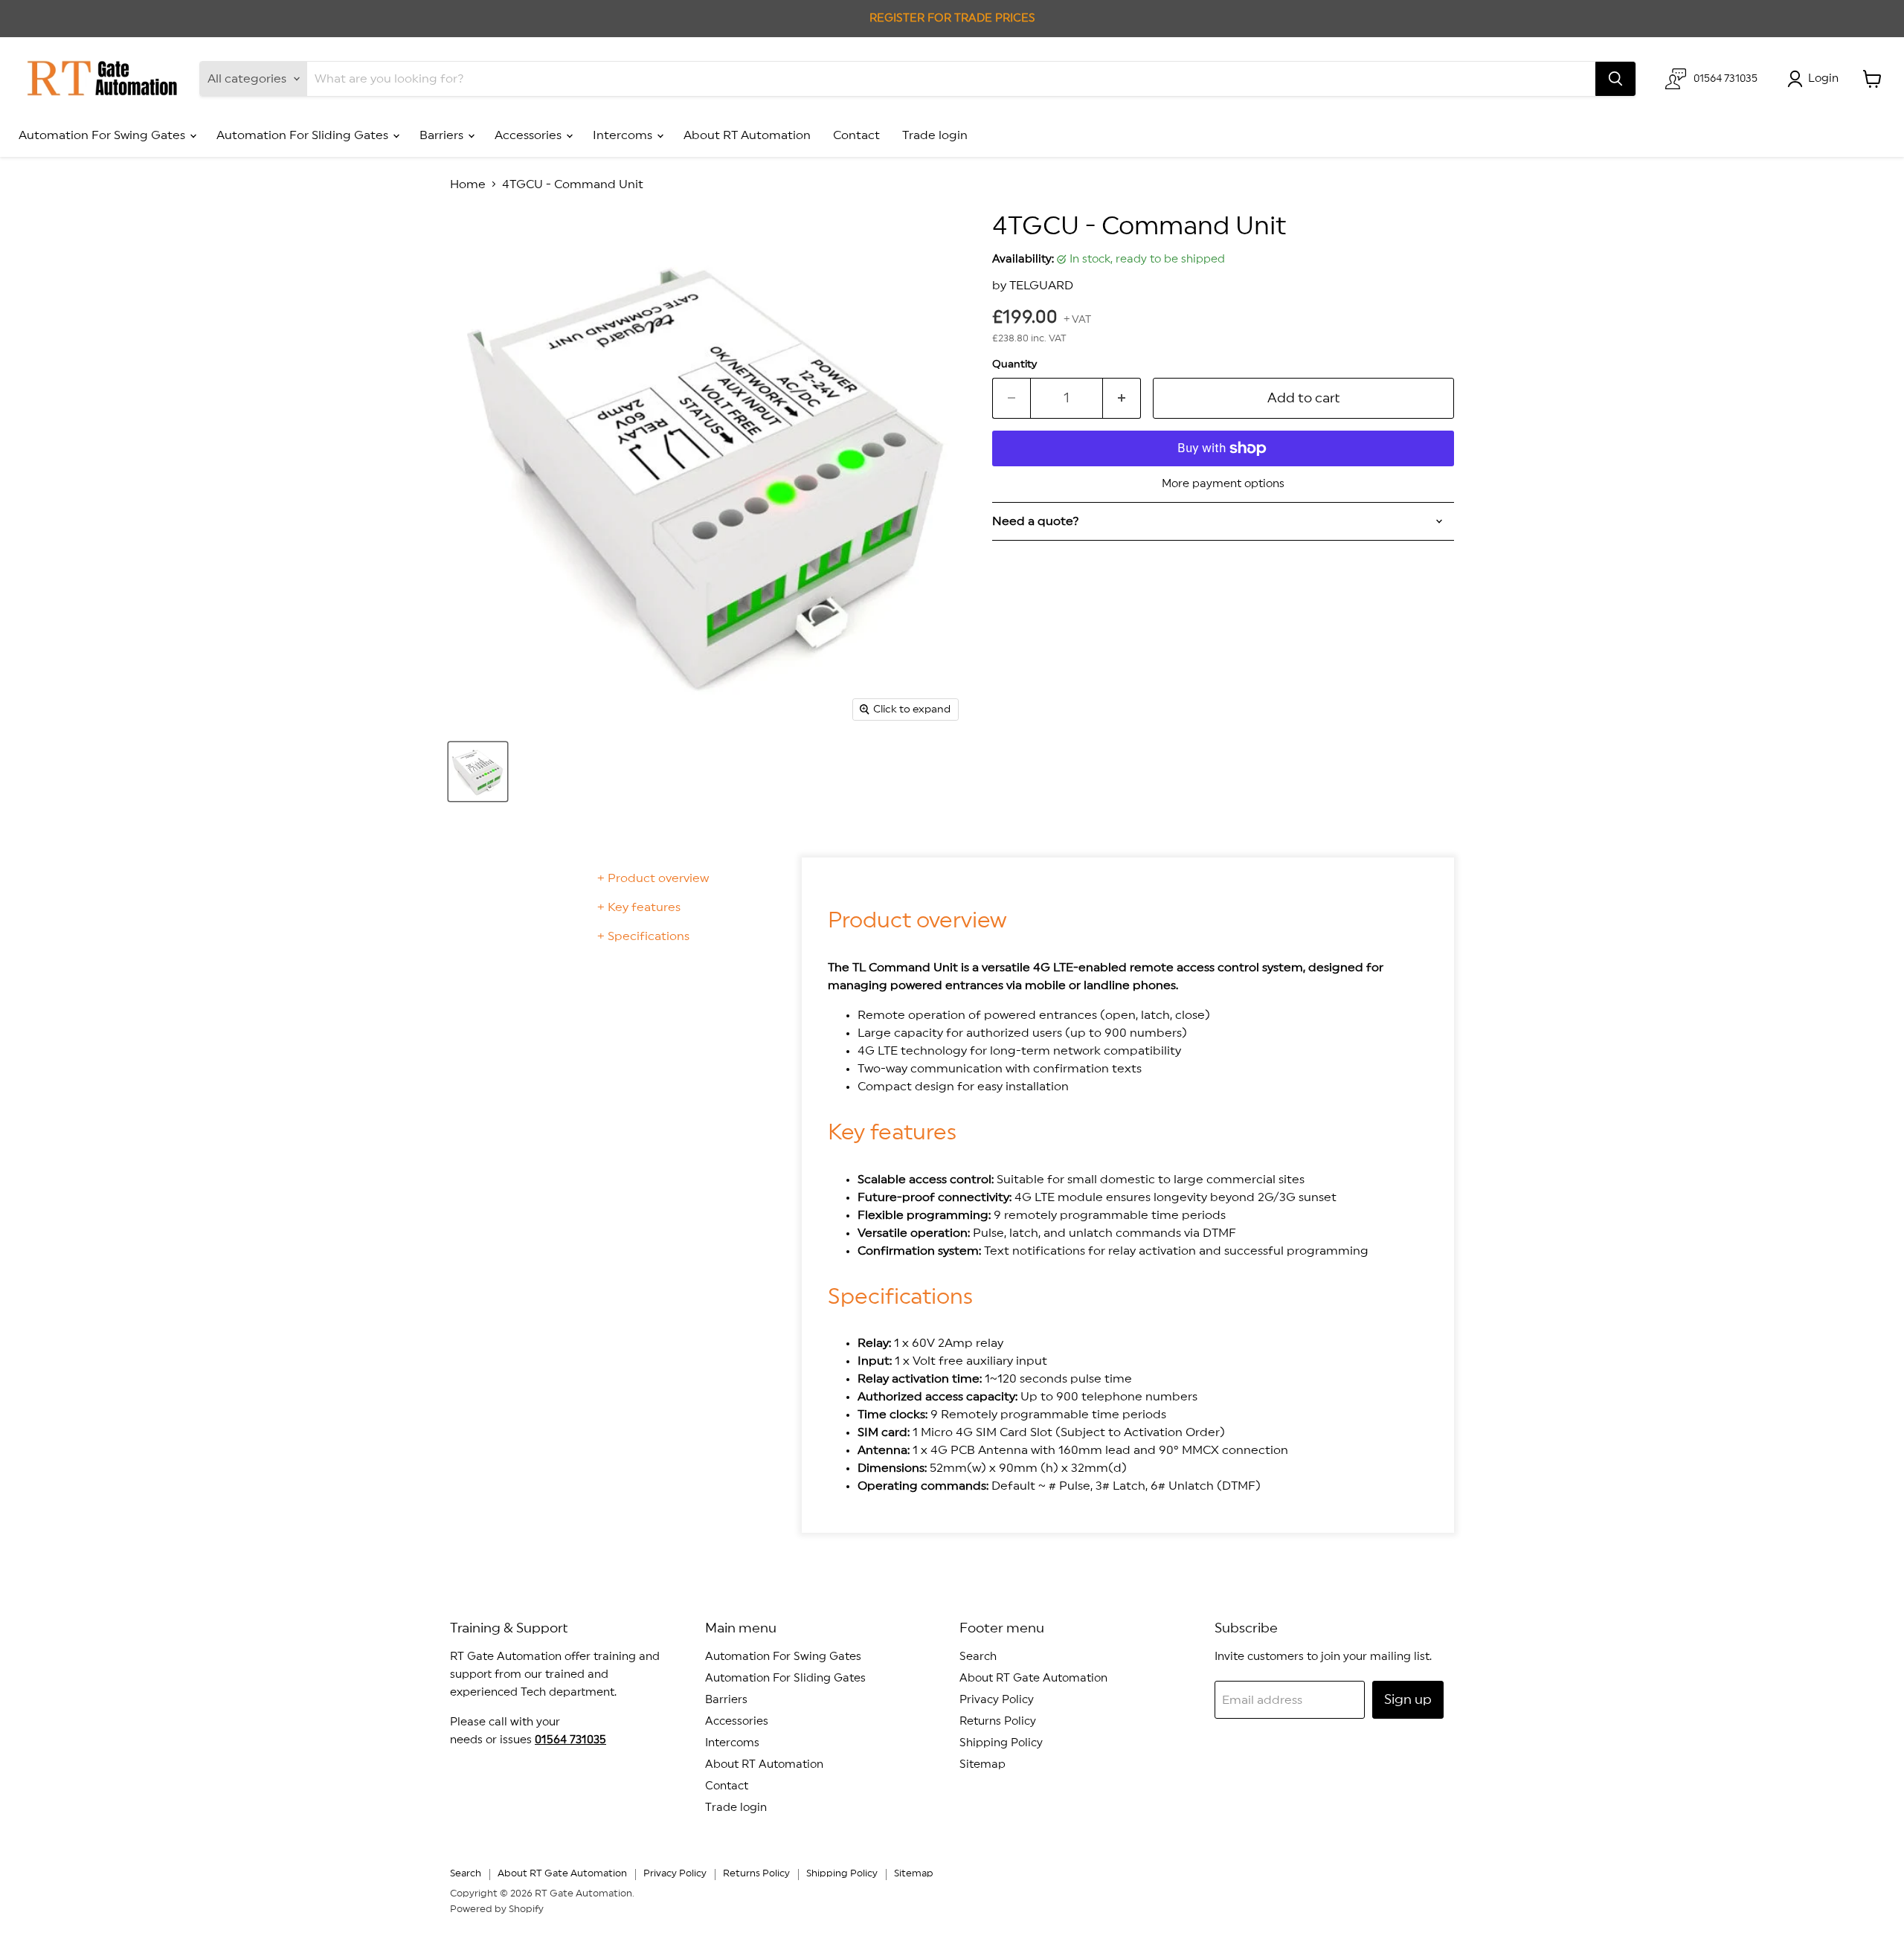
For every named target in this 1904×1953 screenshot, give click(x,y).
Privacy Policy (997, 1700)
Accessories (530, 135)
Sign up (1408, 1699)
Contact (856, 135)
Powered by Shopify (497, 1909)
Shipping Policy (1001, 1743)
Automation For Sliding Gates (304, 135)
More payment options (1223, 484)
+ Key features (639, 907)
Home (468, 184)
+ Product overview (653, 878)
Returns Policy (998, 1721)
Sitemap (982, 1764)
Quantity (1014, 364)
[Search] (1615, 79)
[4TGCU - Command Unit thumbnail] (478, 772)
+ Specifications (643, 936)
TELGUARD (1041, 286)
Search (978, 1657)
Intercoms (624, 135)
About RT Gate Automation (1033, 1678)
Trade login (935, 135)
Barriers (443, 135)
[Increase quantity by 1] (1122, 398)
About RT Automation (747, 135)
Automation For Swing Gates (103, 135)
